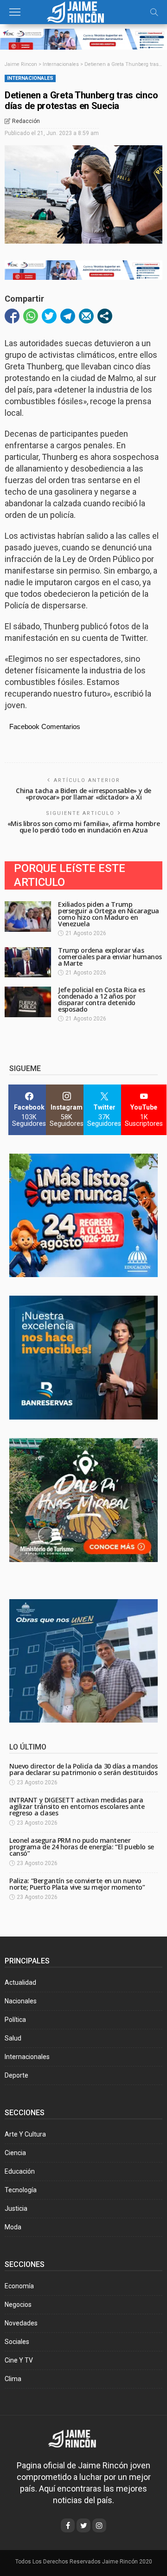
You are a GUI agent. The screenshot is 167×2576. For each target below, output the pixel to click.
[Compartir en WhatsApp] (31, 316)
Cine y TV (19, 2360)
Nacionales (21, 2001)
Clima (13, 2379)
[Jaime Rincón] (83, 11)
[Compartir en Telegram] (68, 316)
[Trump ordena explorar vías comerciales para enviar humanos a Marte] (28, 962)
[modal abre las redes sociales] (105, 316)
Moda (13, 2227)
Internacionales (30, 78)
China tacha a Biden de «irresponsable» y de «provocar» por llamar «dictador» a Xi (83, 794)
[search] (154, 12)
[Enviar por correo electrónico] (86, 316)
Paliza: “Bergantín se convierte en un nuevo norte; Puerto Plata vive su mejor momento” (77, 1884)
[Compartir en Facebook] (12, 316)
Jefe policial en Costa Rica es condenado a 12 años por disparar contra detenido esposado (101, 999)
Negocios (18, 2305)
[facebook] (68, 2525)
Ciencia (15, 2153)
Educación (20, 2171)
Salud (13, 2038)
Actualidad (20, 1982)
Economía (19, 2286)
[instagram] (99, 2525)
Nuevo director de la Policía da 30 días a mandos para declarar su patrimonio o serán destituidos (83, 1769)
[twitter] (83, 2525)
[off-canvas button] (15, 12)
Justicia (16, 2208)
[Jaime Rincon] (79, 2438)
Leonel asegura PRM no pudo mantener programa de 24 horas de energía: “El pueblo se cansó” (82, 1847)
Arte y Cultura (25, 2134)
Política (15, 2020)
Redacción (26, 121)
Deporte (16, 2075)
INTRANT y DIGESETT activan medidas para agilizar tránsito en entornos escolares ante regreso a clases (77, 1806)
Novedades (21, 2323)
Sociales (17, 2342)
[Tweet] (49, 316)
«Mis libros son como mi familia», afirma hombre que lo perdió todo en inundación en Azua (83, 827)
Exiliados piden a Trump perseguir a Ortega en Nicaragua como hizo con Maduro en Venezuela (109, 914)
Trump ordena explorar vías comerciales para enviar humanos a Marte (110, 957)
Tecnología (21, 2190)
